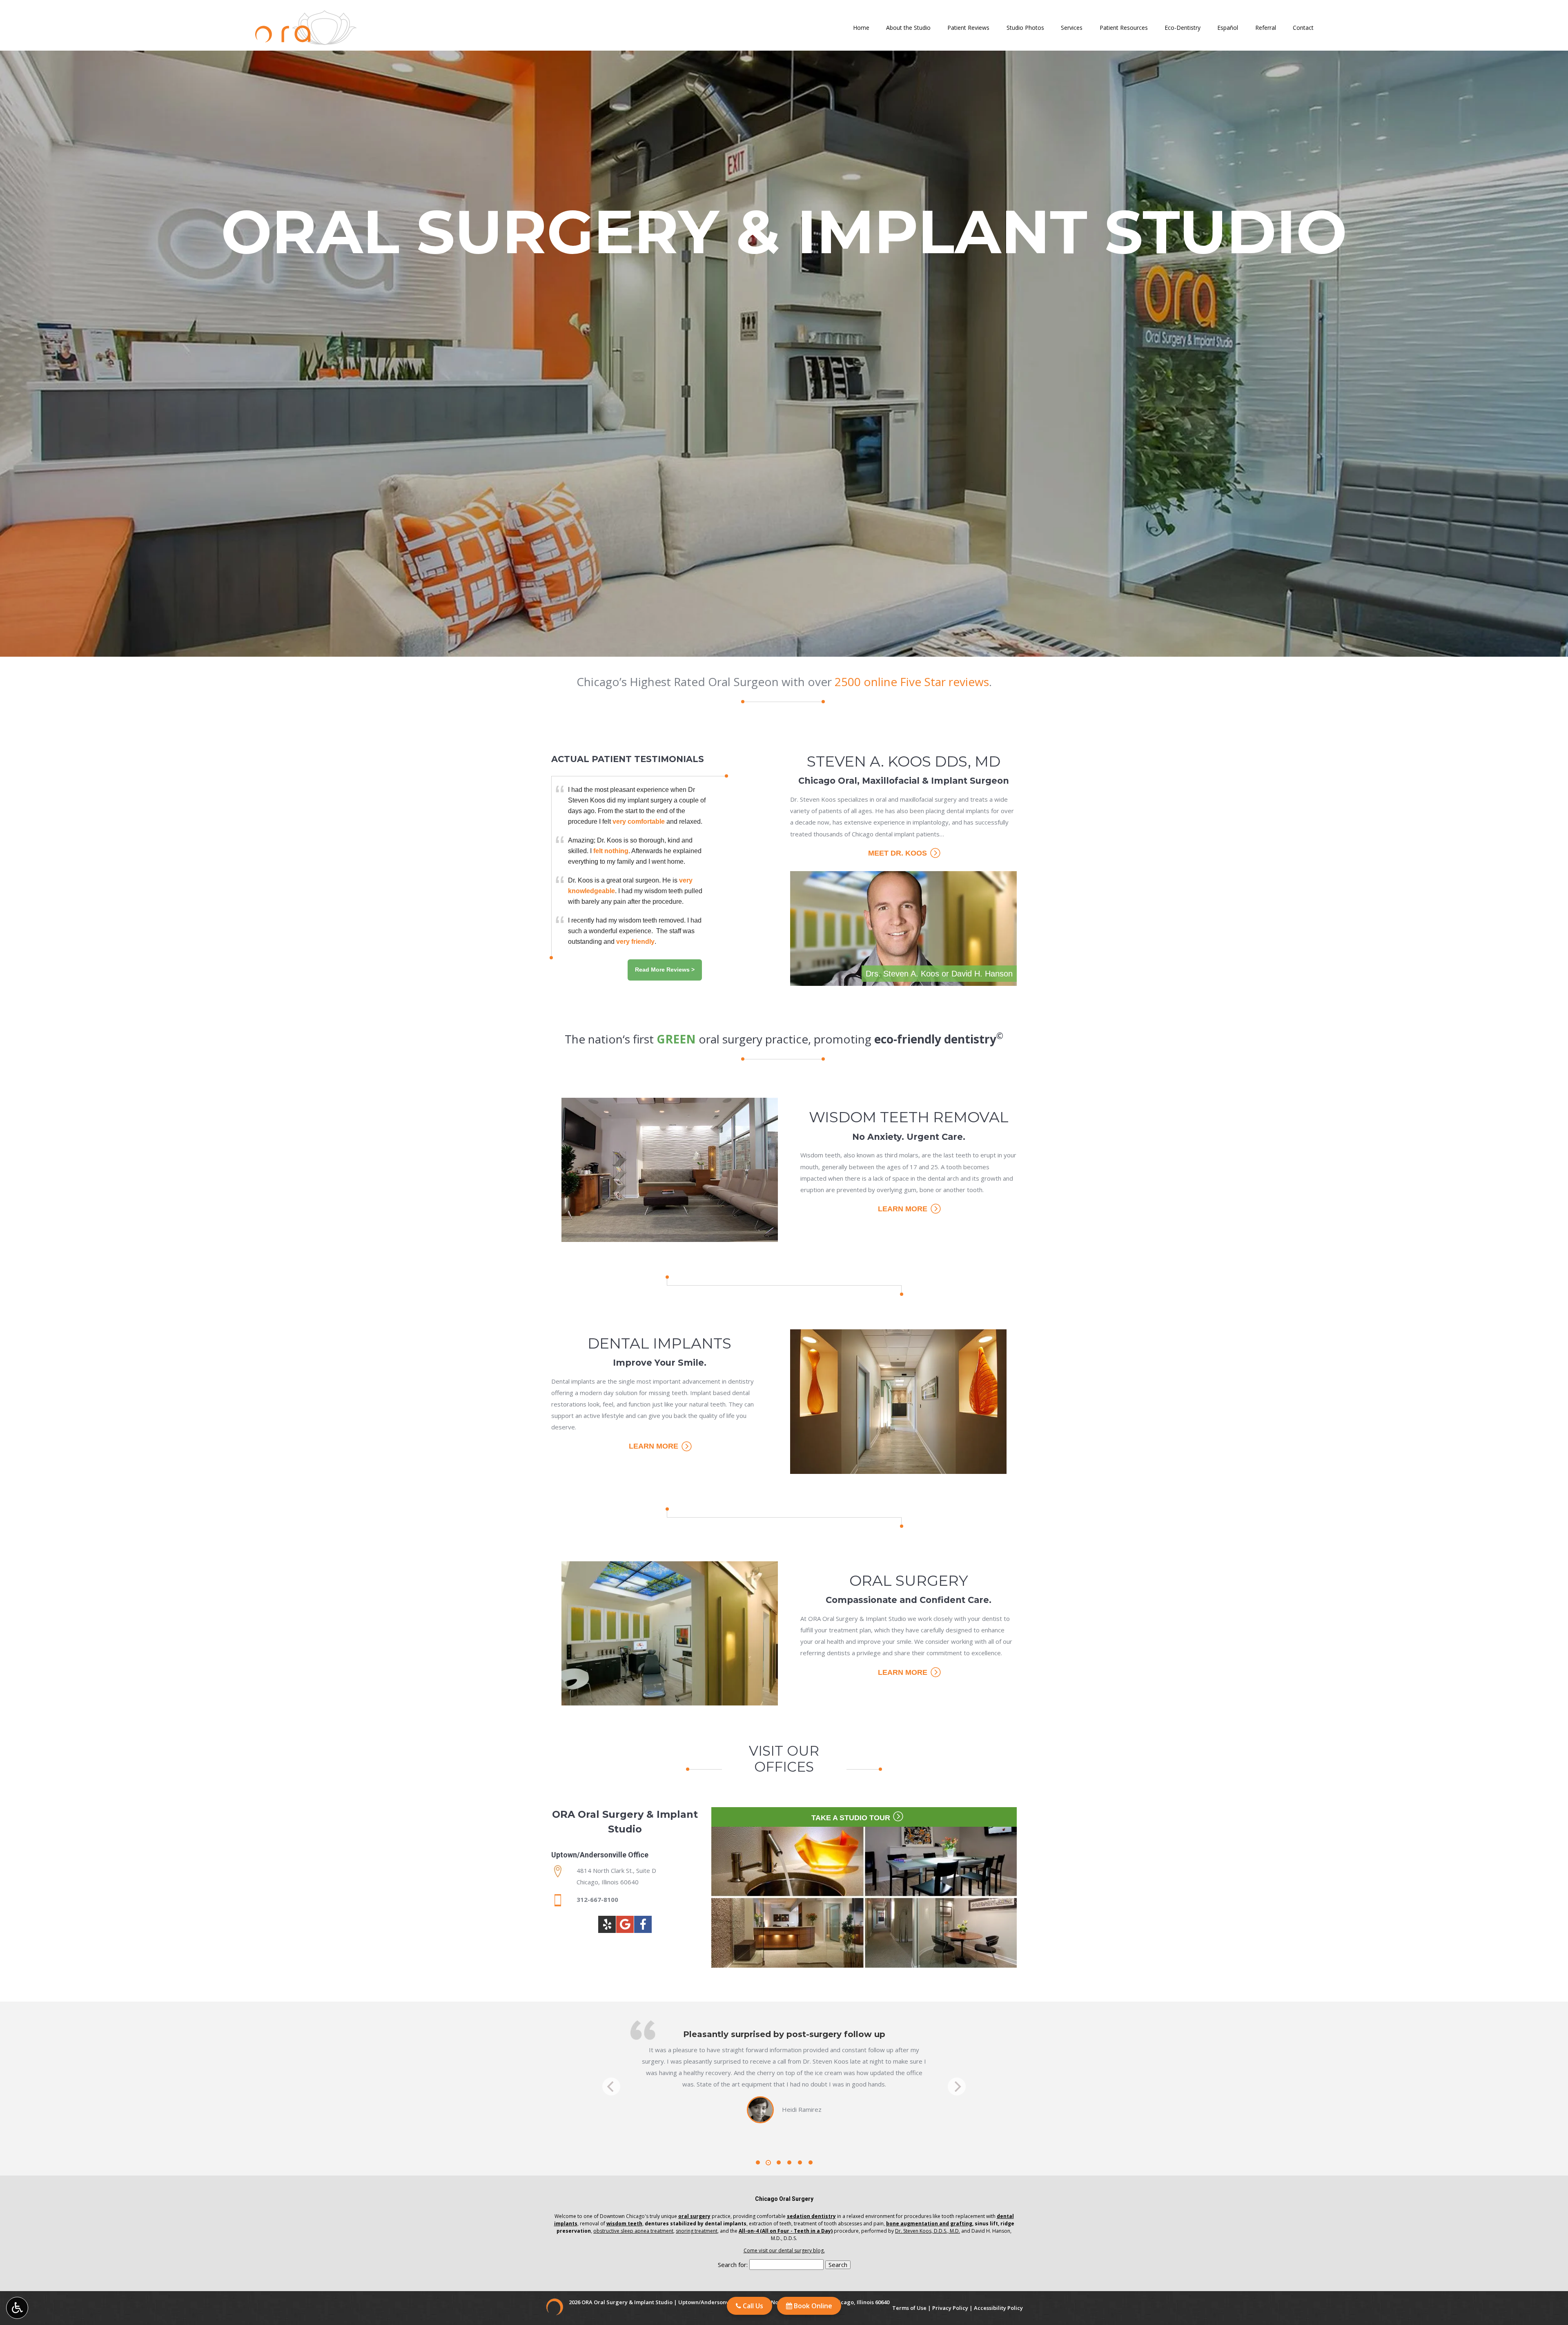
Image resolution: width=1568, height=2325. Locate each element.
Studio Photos (1025, 28)
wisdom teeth (624, 2224)
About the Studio (908, 28)
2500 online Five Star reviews (912, 682)
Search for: (733, 2265)
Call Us (752, 2306)
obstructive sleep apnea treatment (633, 2231)
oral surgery (694, 2216)
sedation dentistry (811, 2216)
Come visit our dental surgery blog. (784, 2250)
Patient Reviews (968, 28)
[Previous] (611, 2086)
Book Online (812, 2306)
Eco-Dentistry (1183, 28)
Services (1072, 28)
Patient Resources (1124, 28)
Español (1228, 28)
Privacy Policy (950, 2308)
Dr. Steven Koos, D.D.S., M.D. (928, 2231)
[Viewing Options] (17, 2308)
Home (861, 28)
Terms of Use (909, 2308)
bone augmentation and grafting (929, 2224)
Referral (1266, 28)
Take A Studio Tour (852, 1818)
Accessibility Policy (998, 2308)
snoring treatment (697, 2231)
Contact (1303, 28)
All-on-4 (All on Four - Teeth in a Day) (786, 2231)
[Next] (957, 2086)
